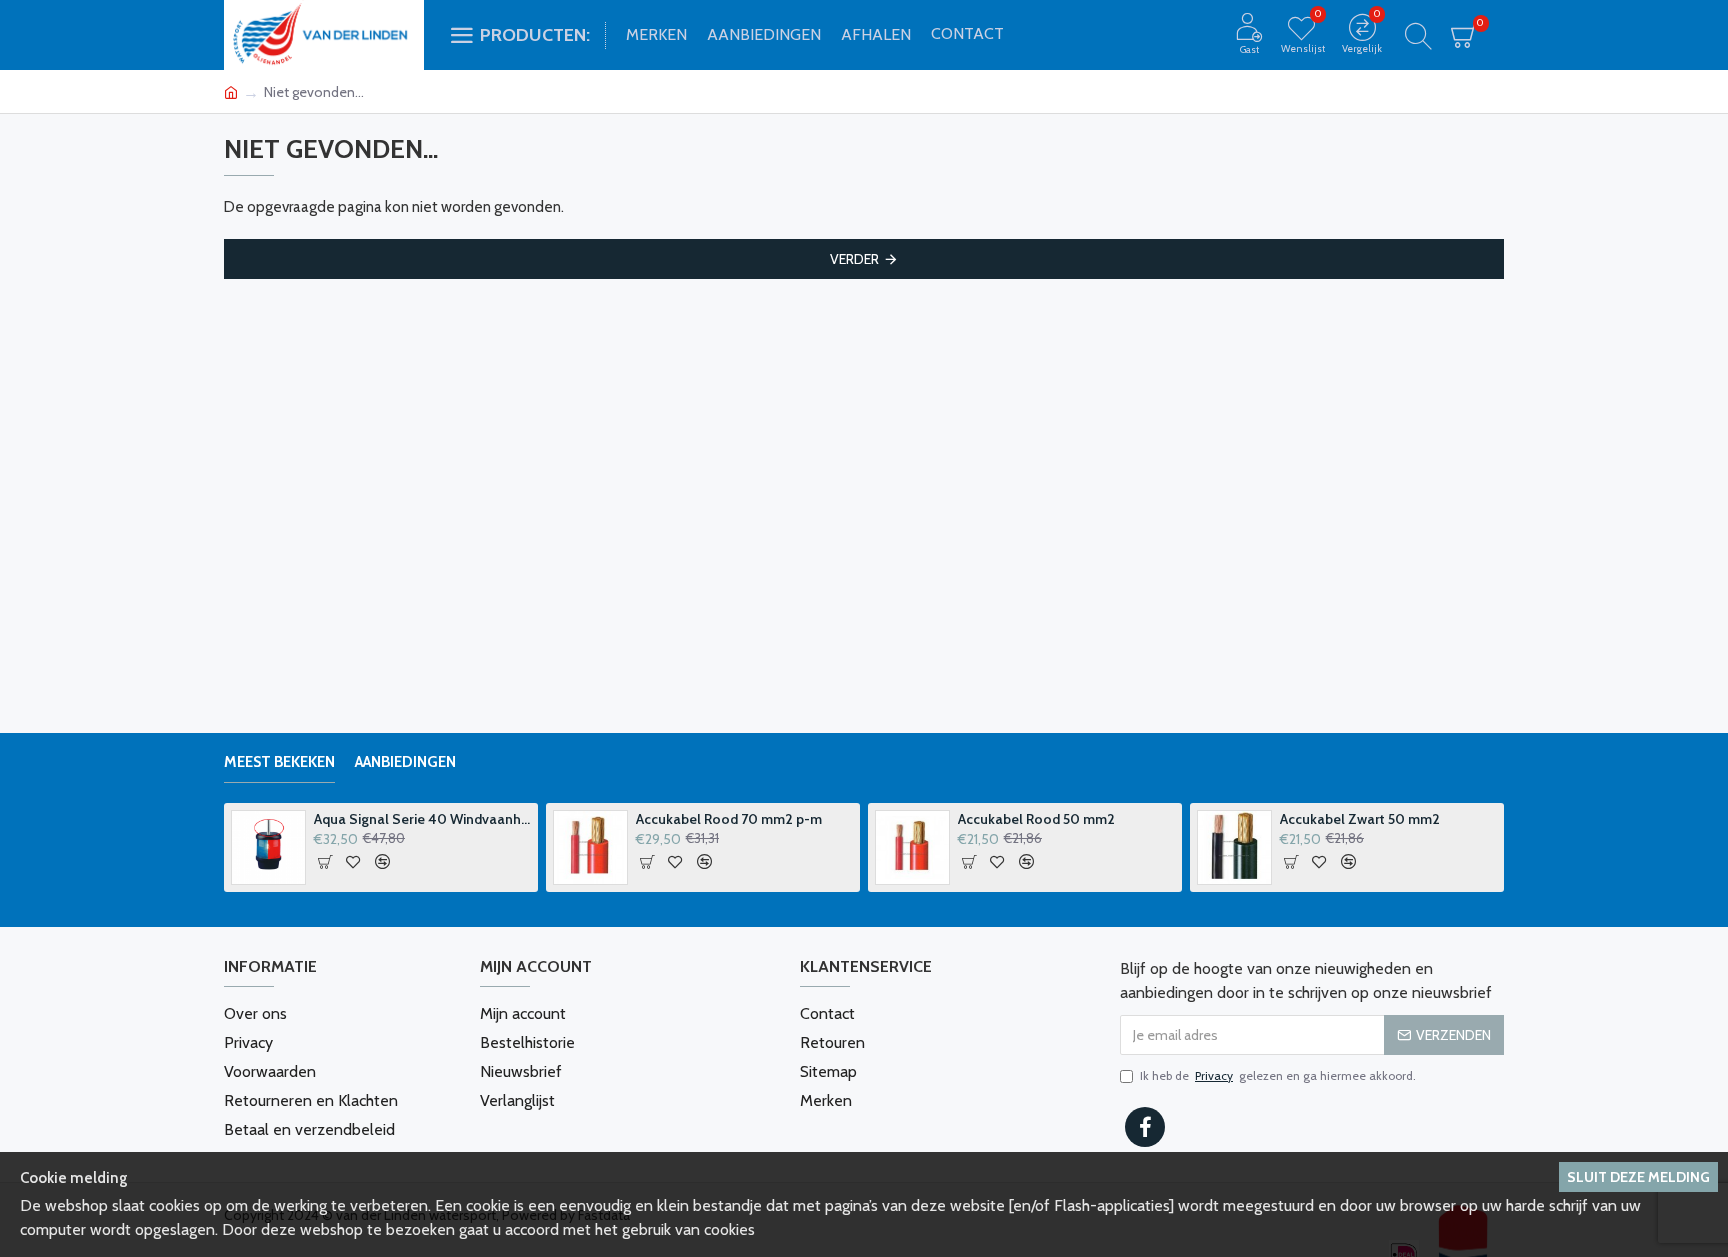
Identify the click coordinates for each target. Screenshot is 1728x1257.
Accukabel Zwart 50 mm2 (1360, 819)
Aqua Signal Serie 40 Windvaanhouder (422, 819)
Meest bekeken (279, 762)
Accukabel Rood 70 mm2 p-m (729, 819)
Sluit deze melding (1638, 1177)
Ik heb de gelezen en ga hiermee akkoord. (1278, 1075)
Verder (854, 259)
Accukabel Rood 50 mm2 (1036, 819)
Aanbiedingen (405, 762)
